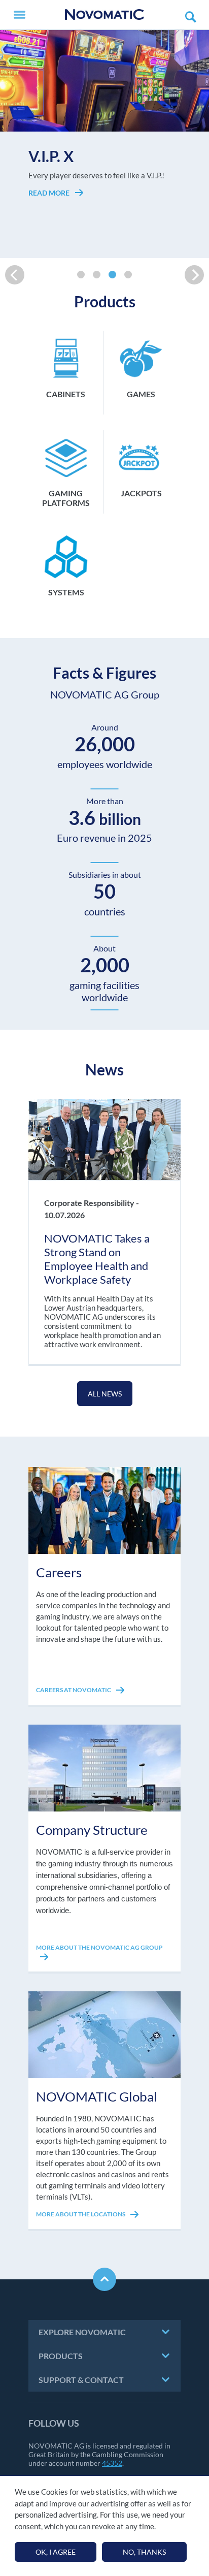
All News (105, 1394)
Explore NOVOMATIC (82, 2332)
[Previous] (15, 275)
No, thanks (144, 2552)
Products (61, 2356)
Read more (50, 221)
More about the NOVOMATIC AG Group (99, 1947)
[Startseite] (104, 14)
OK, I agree (56, 2552)
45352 (112, 2463)
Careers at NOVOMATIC (74, 1690)
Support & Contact (81, 2380)
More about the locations (81, 2214)
